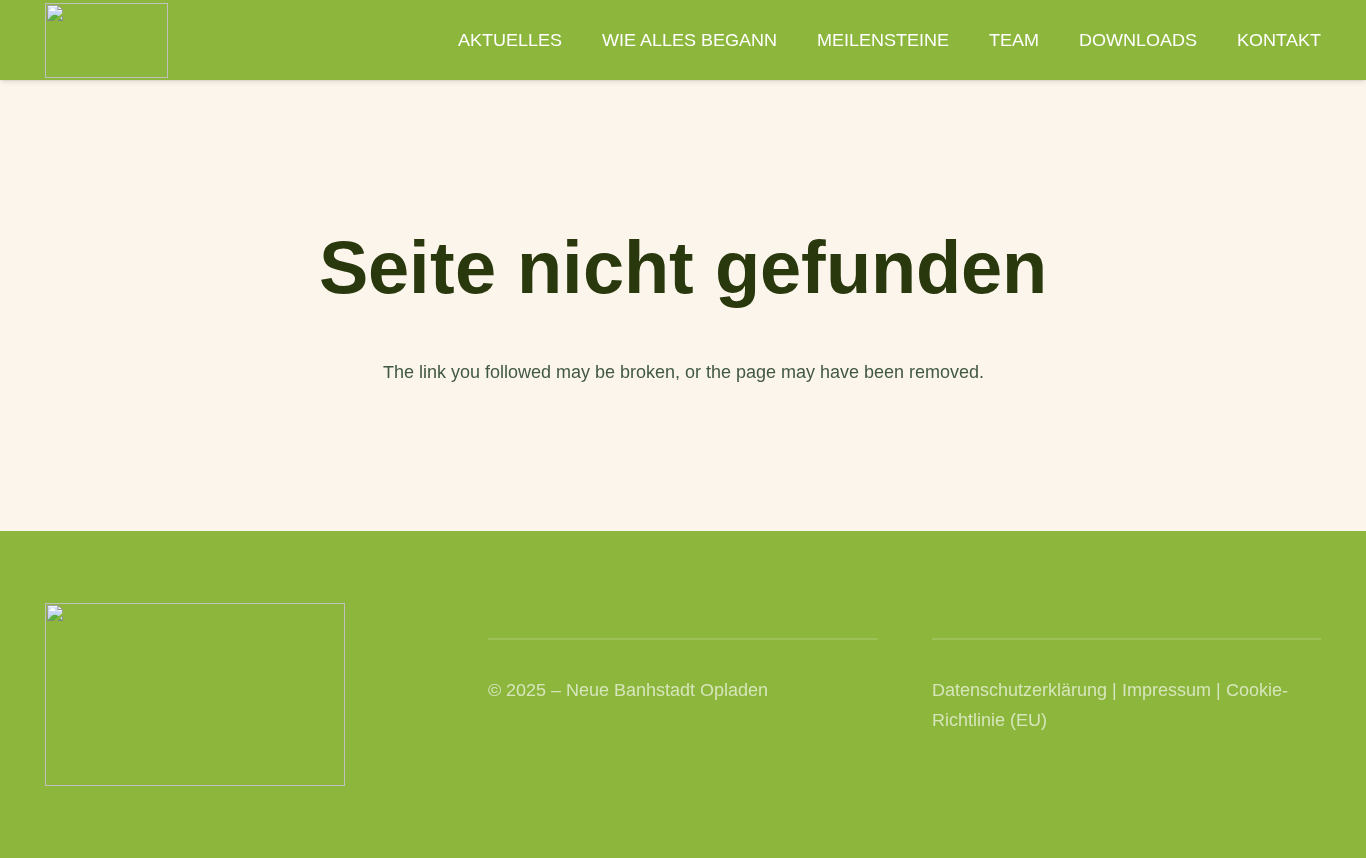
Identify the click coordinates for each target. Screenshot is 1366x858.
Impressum (1166, 690)
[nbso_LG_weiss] (106, 40)
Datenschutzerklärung (1019, 690)
